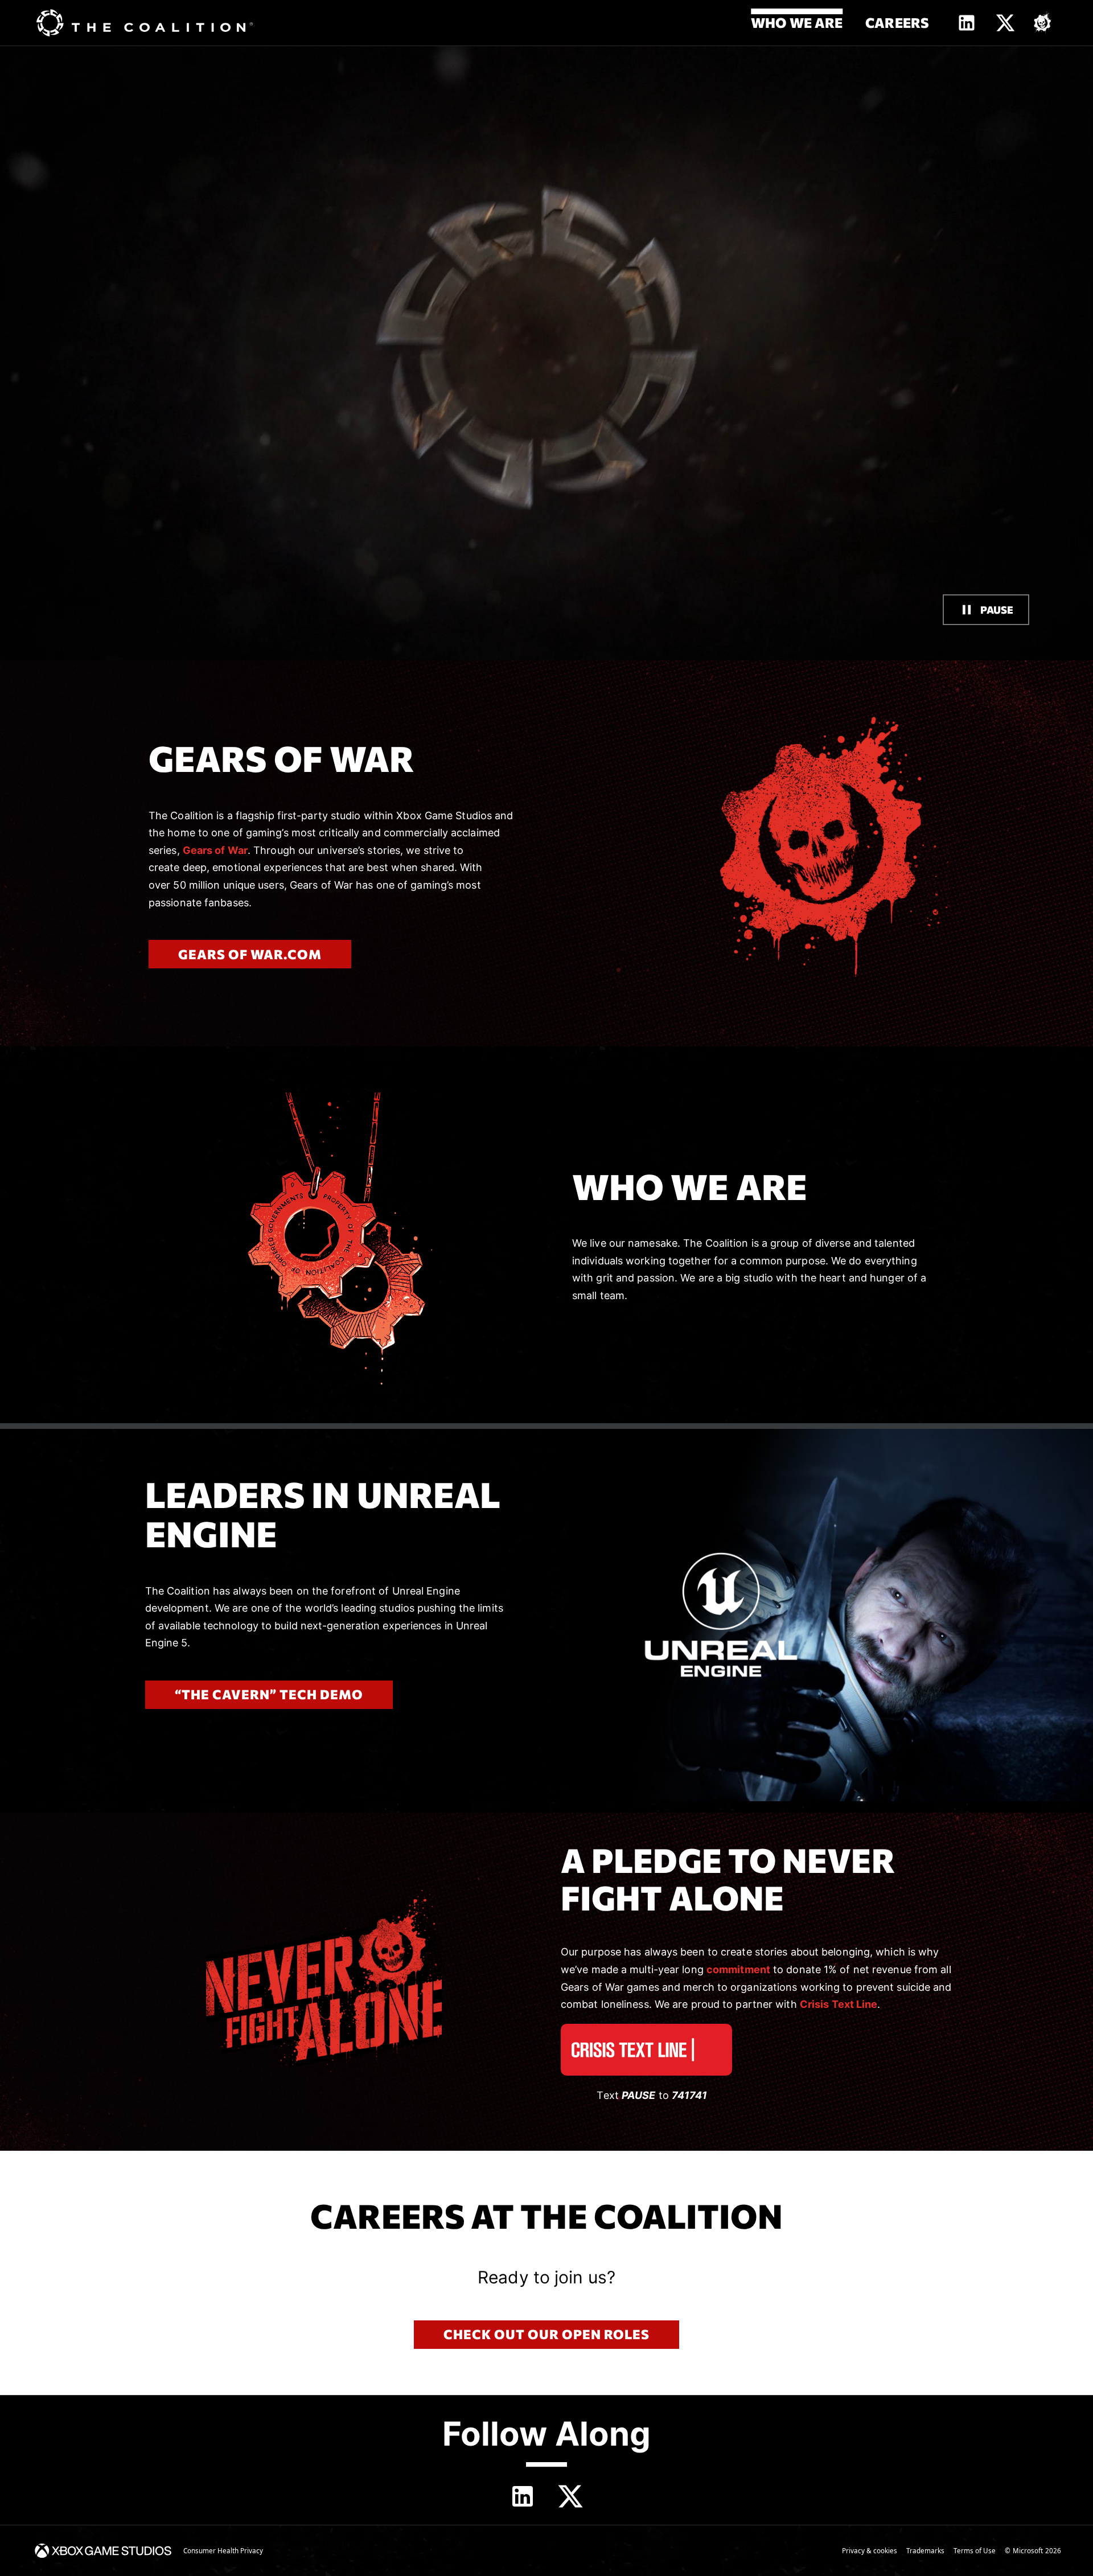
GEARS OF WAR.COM (250, 954)
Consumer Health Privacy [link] (223, 2551)
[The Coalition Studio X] (1005, 23)
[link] (103, 2551)
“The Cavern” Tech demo (269, 1694)
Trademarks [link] (925, 2551)
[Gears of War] (1043, 23)
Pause (997, 610)
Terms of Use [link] (975, 2551)
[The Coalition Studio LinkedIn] (967, 23)
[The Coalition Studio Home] (145, 23)
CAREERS (897, 22)
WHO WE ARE (797, 22)
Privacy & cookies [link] (870, 2551)
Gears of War (215, 850)
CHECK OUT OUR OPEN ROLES (546, 2334)
